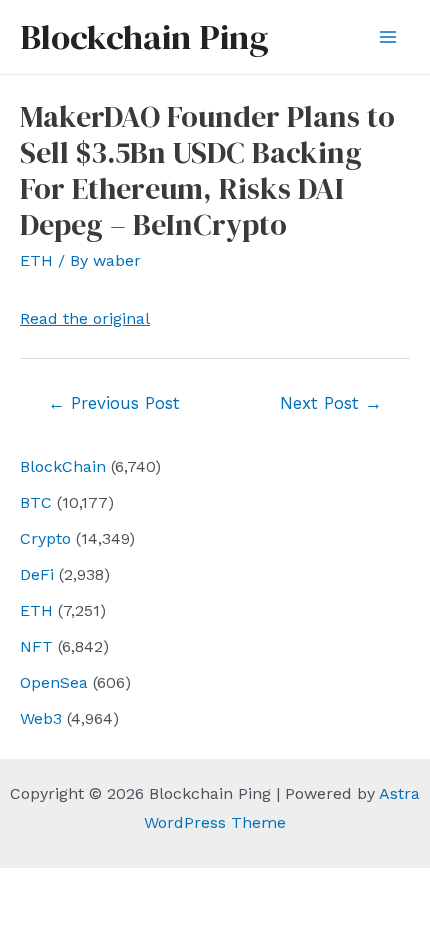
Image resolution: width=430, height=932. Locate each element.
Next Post (331, 403)
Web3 (41, 718)
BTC (36, 502)
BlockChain (63, 466)
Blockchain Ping (144, 37)
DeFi (37, 574)
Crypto (45, 538)
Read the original (85, 318)
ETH (36, 610)
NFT (36, 646)
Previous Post (114, 403)
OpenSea (54, 682)
